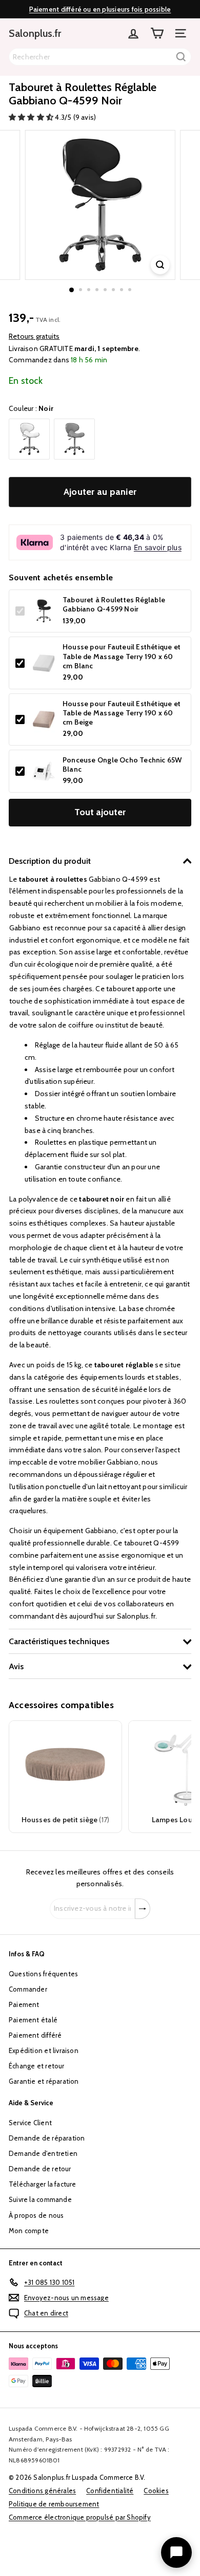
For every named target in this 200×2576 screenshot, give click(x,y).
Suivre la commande (40, 2199)
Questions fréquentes (43, 1974)
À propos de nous (36, 2215)
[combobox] (100, 57)
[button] (32, 117)
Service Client (30, 2123)
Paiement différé (35, 2035)
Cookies (156, 2491)
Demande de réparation (47, 2138)
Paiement (24, 2004)
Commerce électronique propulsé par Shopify (80, 2517)
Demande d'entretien (43, 2153)
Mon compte (29, 2231)
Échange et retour (37, 2066)
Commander (28, 1989)
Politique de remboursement (54, 2504)
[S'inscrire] (143, 1909)
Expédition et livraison (44, 2050)
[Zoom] (160, 265)
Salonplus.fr (35, 33)
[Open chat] (176, 2552)
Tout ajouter (100, 812)
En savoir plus (158, 547)
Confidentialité (110, 2491)
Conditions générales (42, 2491)
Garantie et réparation (44, 2081)
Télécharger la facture (43, 2184)
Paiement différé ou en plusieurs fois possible (100, 9)
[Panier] (157, 33)
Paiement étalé (33, 2020)
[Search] (181, 57)
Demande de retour (40, 2169)
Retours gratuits (34, 336)
